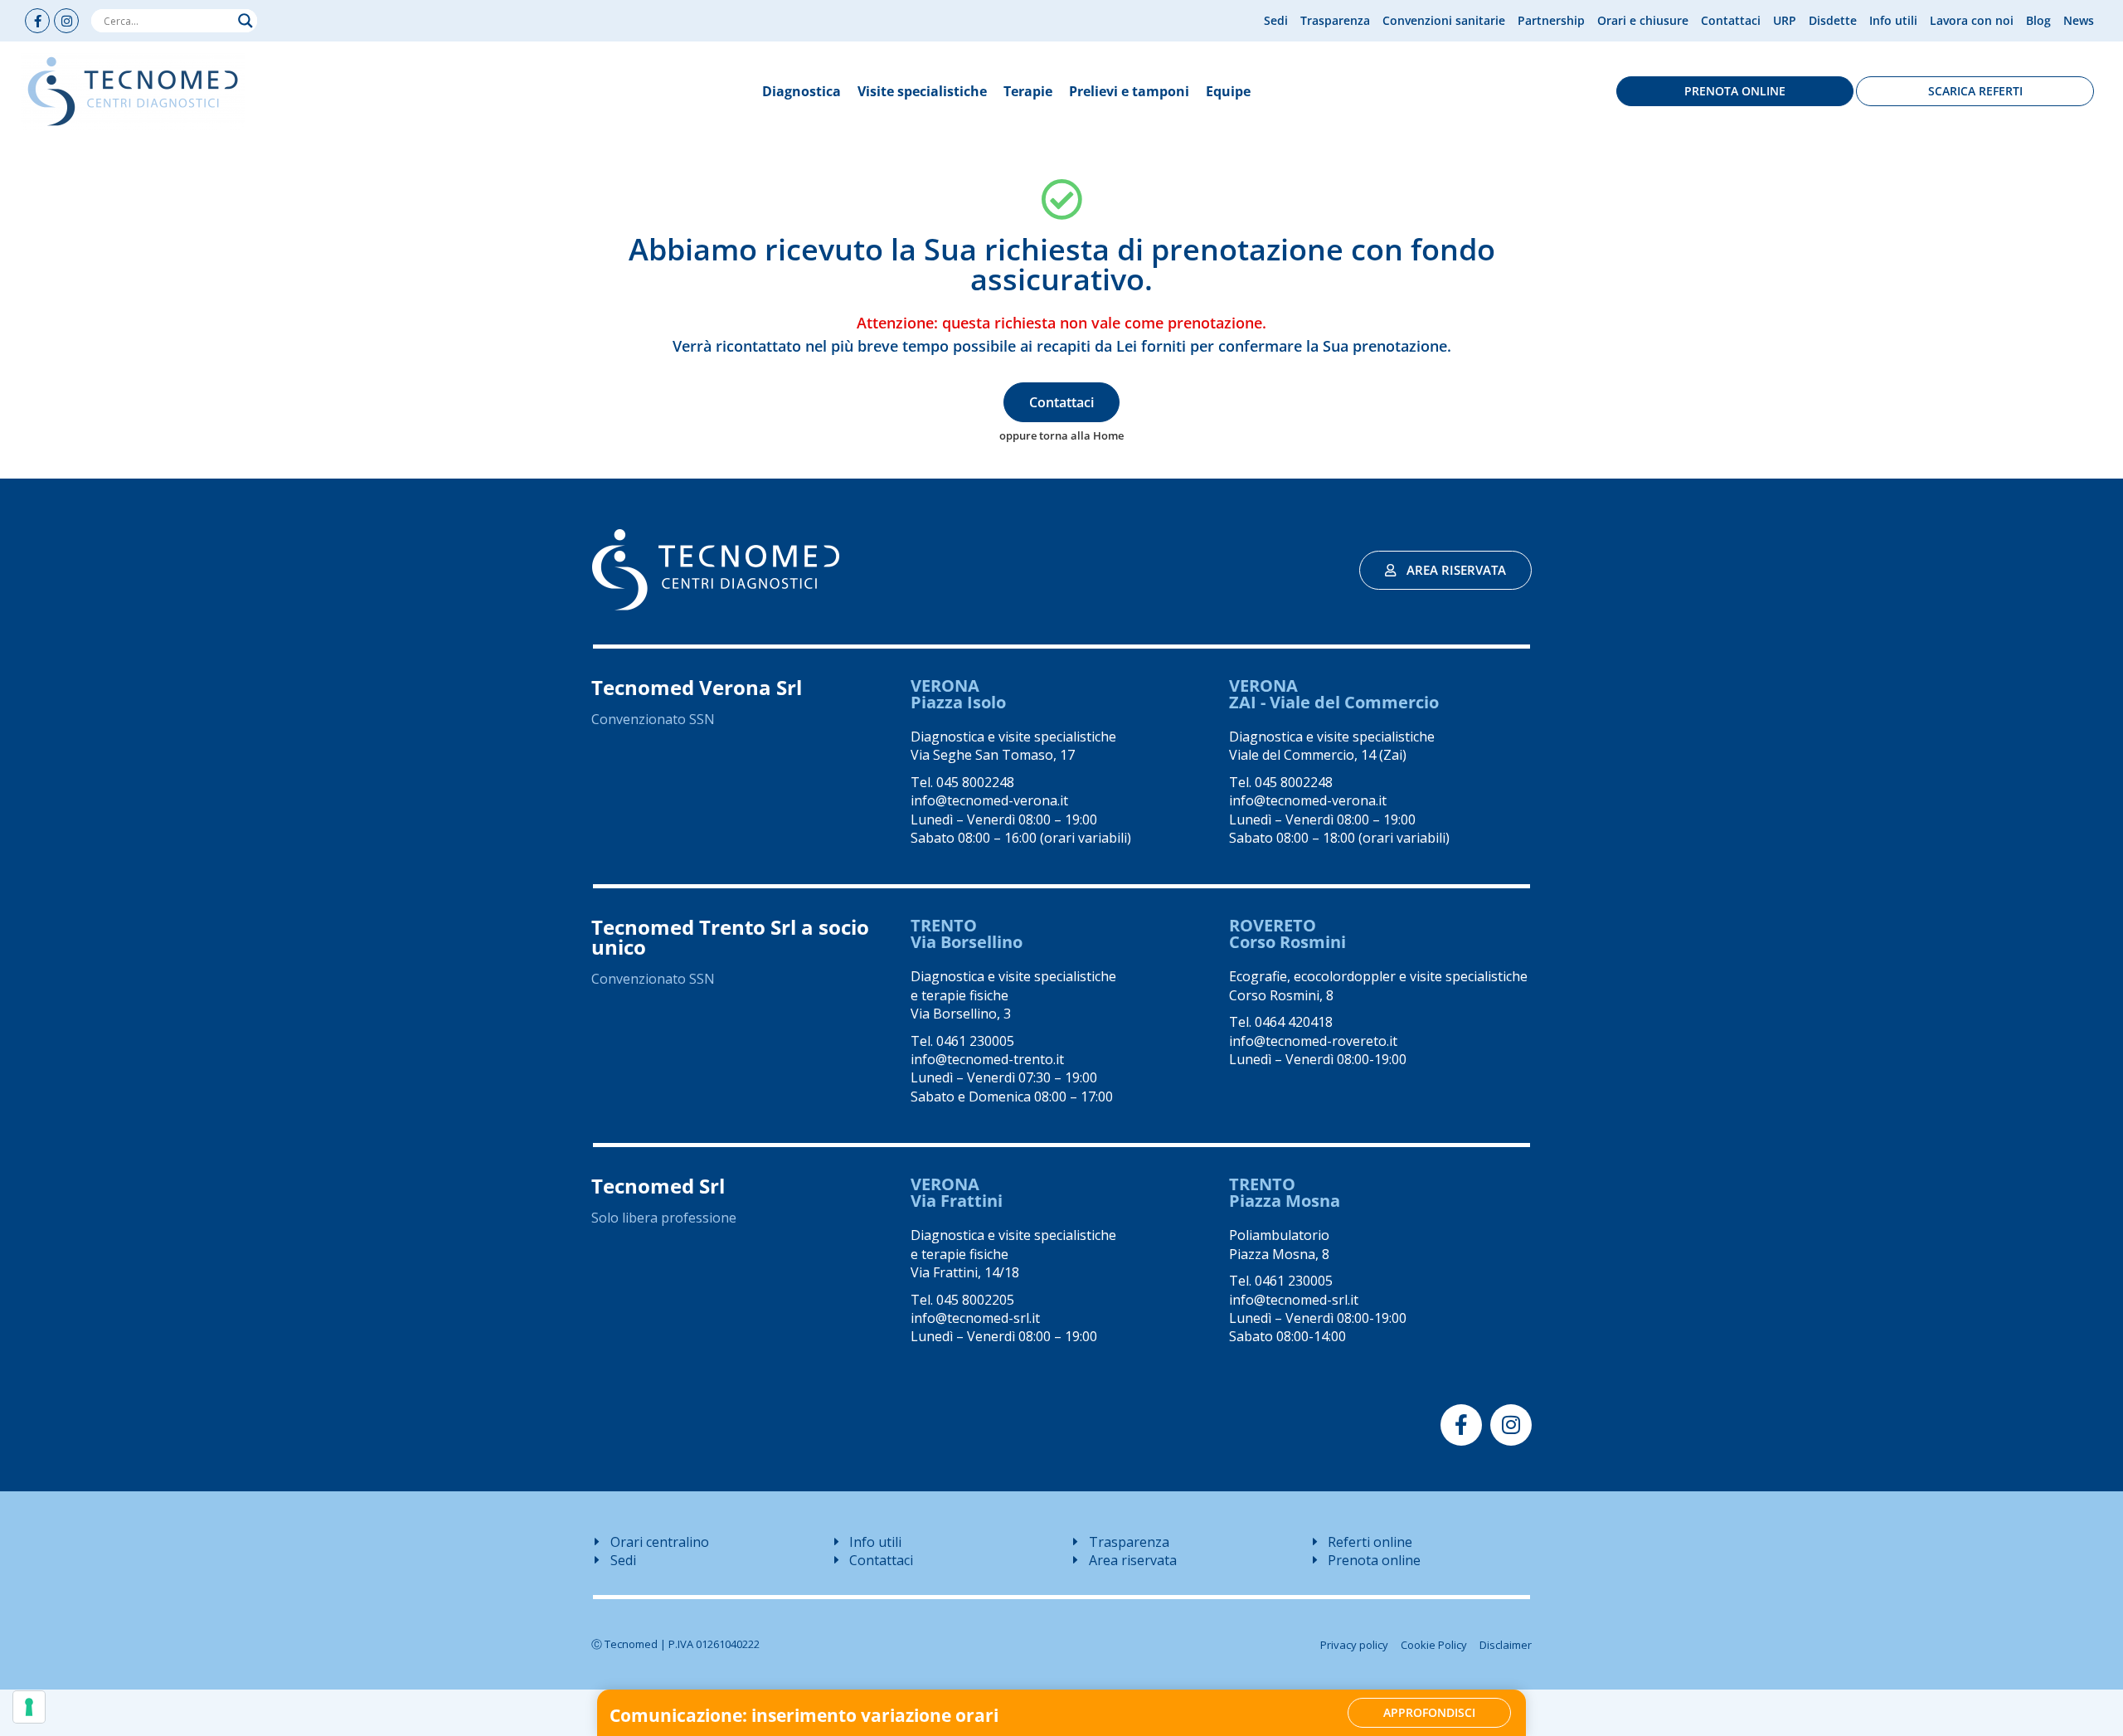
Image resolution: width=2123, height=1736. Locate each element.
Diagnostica (802, 91)
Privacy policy (1354, 1645)
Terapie (1028, 91)
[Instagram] (66, 21)
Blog (2038, 20)
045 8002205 (975, 1300)
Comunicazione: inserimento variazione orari (804, 1715)
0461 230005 (975, 1041)
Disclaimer (1506, 1645)
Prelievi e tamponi (1129, 91)
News (2079, 20)
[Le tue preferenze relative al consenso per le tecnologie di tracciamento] (29, 1707)
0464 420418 (1294, 1022)
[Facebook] (37, 21)
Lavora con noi (1972, 20)
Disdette (1833, 20)
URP (1785, 20)
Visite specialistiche (922, 91)
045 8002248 (975, 782)
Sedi (1276, 20)
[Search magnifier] (245, 21)
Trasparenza (1335, 20)
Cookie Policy (1434, 1645)
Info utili (1893, 20)
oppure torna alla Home (1061, 435)
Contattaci (1731, 20)
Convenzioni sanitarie (1444, 20)
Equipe (1228, 91)
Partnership (1551, 20)
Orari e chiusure (1643, 20)
